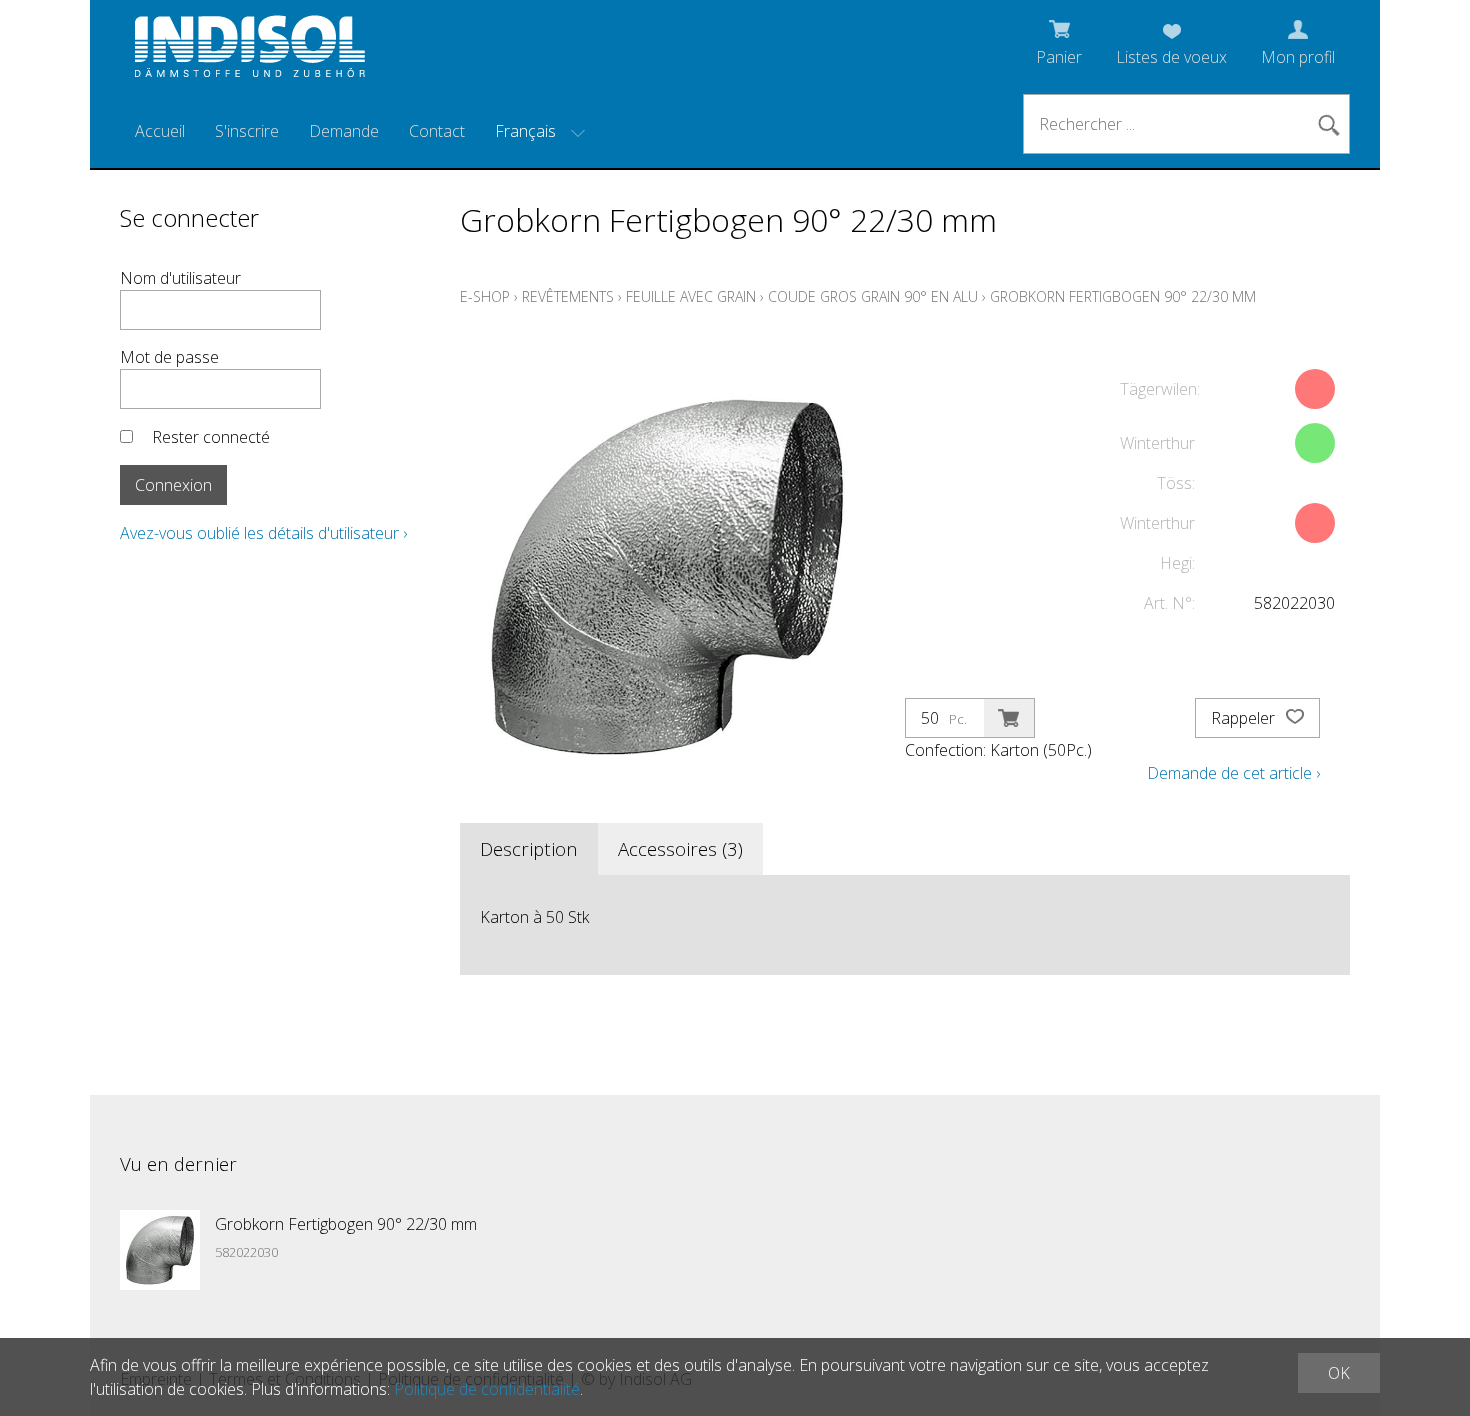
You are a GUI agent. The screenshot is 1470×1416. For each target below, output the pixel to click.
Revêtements (568, 296)
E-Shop (485, 296)
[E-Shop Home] (250, 52)
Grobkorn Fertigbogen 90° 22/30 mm (1123, 296)
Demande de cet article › (1233, 773)
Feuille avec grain (691, 296)
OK (1339, 1373)
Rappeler (1245, 718)
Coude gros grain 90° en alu (873, 296)
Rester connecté (211, 437)
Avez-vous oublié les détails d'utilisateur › (263, 533)
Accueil (160, 131)
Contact (437, 131)
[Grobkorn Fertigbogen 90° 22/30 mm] (160, 1250)
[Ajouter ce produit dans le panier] (1009, 718)
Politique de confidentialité (487, 1389)
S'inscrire (247, 131)
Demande (344, 131)
